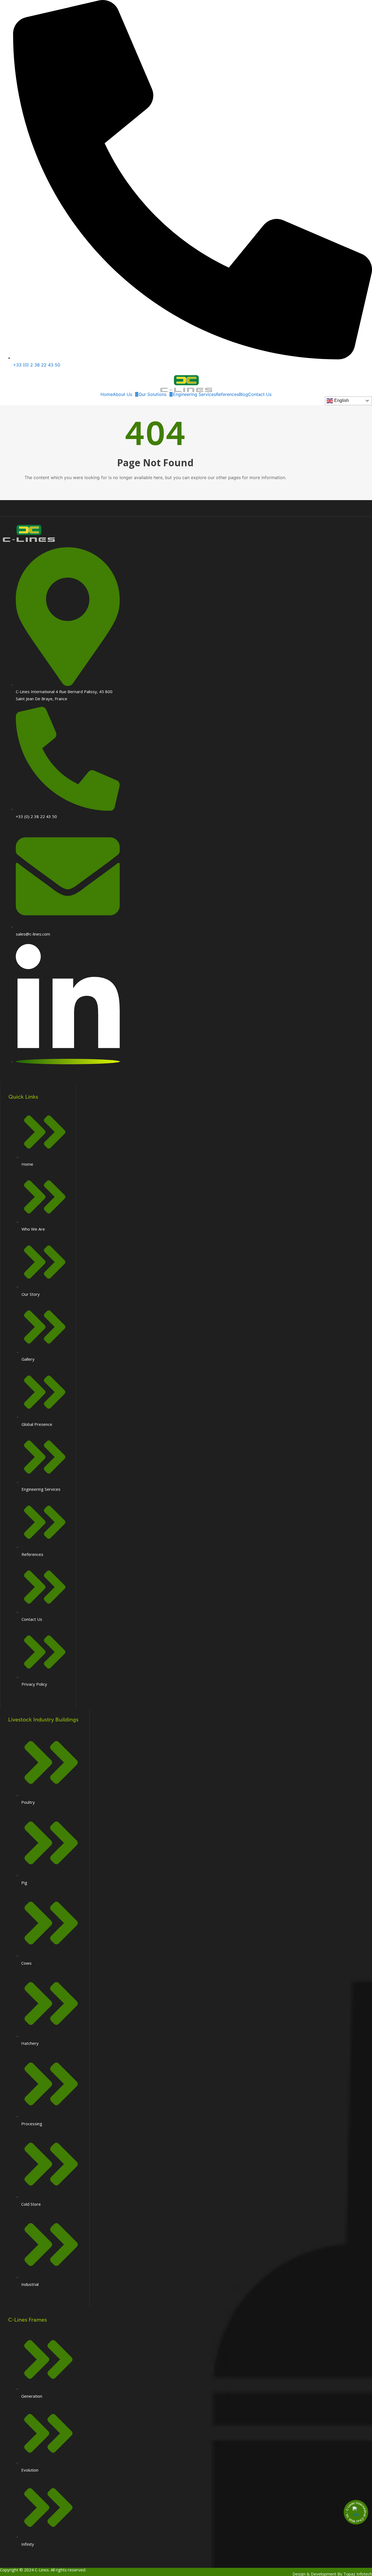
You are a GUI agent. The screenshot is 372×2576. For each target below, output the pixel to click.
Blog (243, 394)
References (227, 394)
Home (107, 394)
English (341, 400)
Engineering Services (194, 394)
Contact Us (260, 394)
